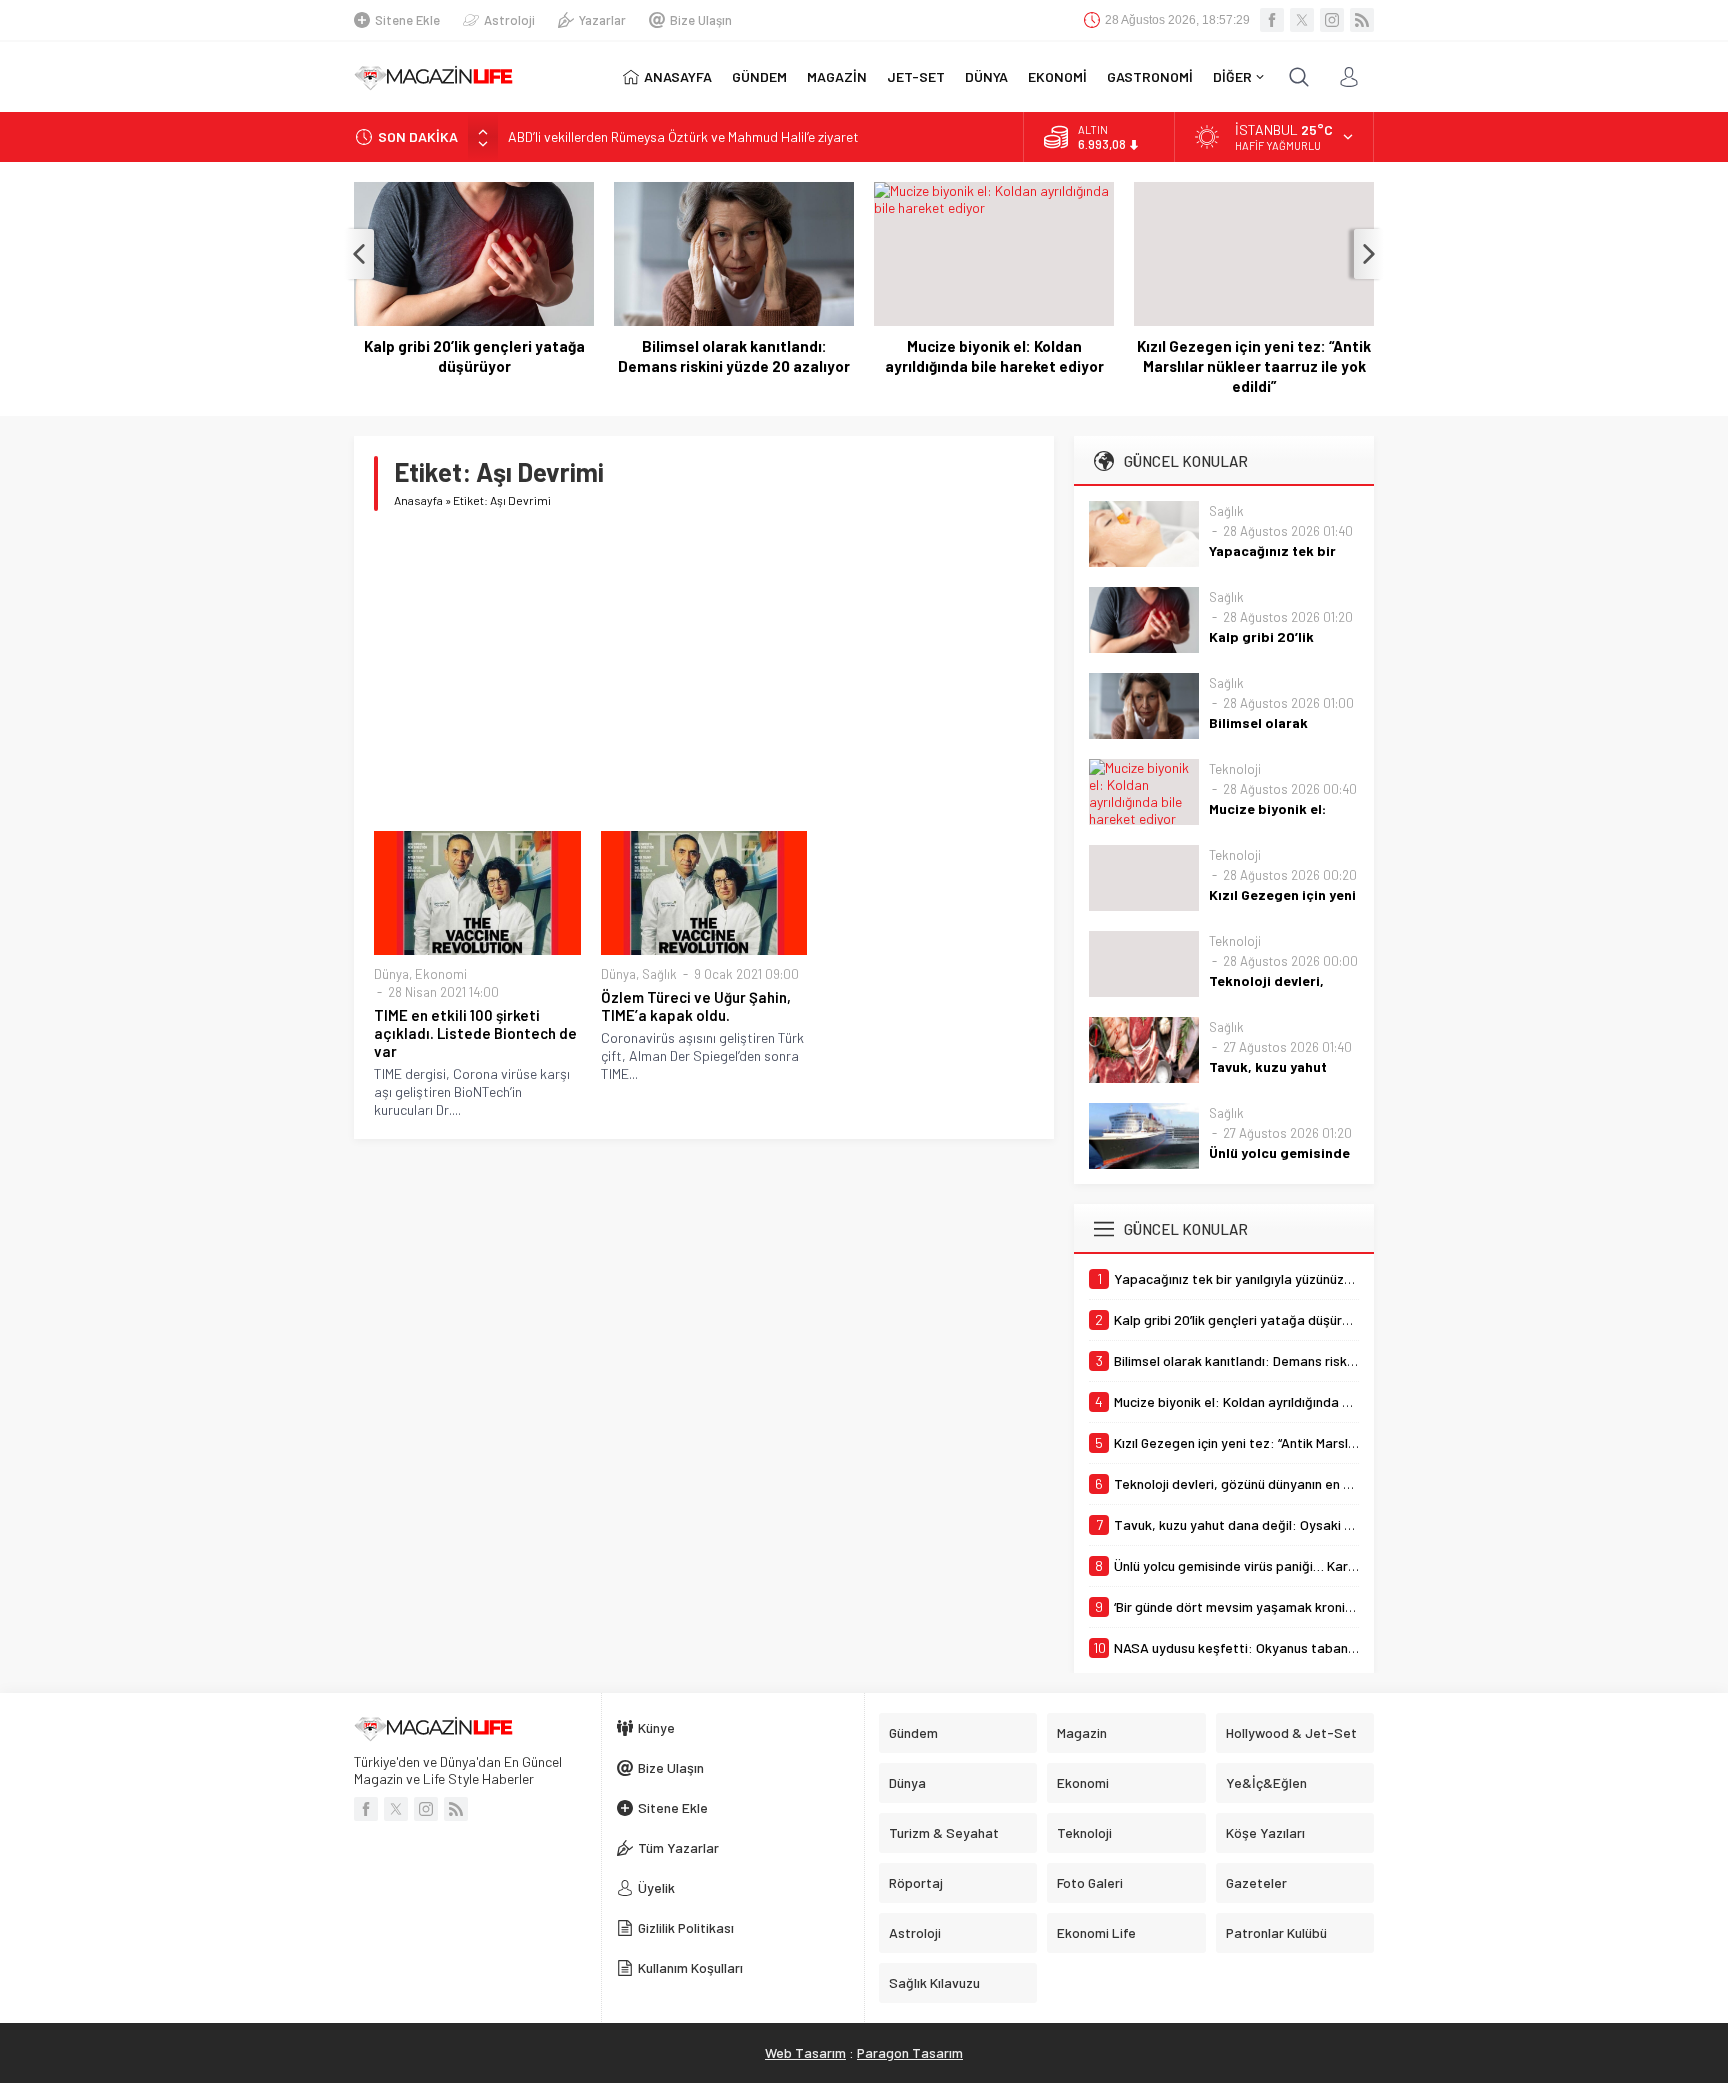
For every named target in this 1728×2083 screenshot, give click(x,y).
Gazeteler (1256, 1882)
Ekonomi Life (1096, 1932)
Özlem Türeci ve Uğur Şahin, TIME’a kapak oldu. (696, 1006)
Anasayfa (418, 500)
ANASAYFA (678, 76)
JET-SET (916, 76)
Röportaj (916, 1882)
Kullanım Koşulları (690, 1967)
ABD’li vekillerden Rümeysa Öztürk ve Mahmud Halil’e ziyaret (683, 136)
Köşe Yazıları (1265, 1832)
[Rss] (1362, 20)
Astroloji (509, 20)
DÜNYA (986, 76)
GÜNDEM (759, 76)
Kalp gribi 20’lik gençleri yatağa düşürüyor (474, 356)
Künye (656, 1727)
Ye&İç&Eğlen (1266, 1782)
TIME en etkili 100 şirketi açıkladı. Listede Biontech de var (475, 1033)
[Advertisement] (704, 671)
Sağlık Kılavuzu (934, 1982)
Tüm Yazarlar (678, 1847)
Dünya (391, 974)
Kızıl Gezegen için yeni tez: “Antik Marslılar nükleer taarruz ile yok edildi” (1254, 366)
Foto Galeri (1090, 1882)
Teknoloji (1235, 769)
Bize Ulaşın (701, 20)
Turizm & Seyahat (944, 1832)
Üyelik (656, 1887)
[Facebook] (1272, 20)
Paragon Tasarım (910, 2052)
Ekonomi (441, 974)
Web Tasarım (805, 2052)
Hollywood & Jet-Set (1291, 1732)
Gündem (913, 1732)
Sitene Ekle (407, 20)
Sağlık (659, 974)
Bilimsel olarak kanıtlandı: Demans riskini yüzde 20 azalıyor (734, 356)
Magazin (1082, 1732)
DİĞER (1232, 76)
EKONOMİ (1057, 76)
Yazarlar (602, 20)
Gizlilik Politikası (686, 1927)
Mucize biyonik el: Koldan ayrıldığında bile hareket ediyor (994, 356)
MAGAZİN (837, 76)
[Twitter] (1302, 20)
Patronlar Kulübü (1276, 1932)
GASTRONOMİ (1150, 76)
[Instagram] (1332, 20)
